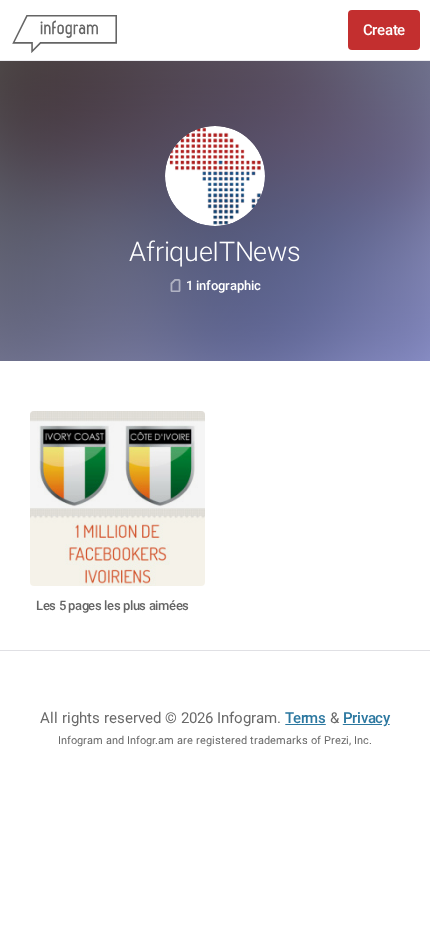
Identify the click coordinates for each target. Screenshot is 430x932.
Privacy (366, 718)
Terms (305, 718)
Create (384, 30)
